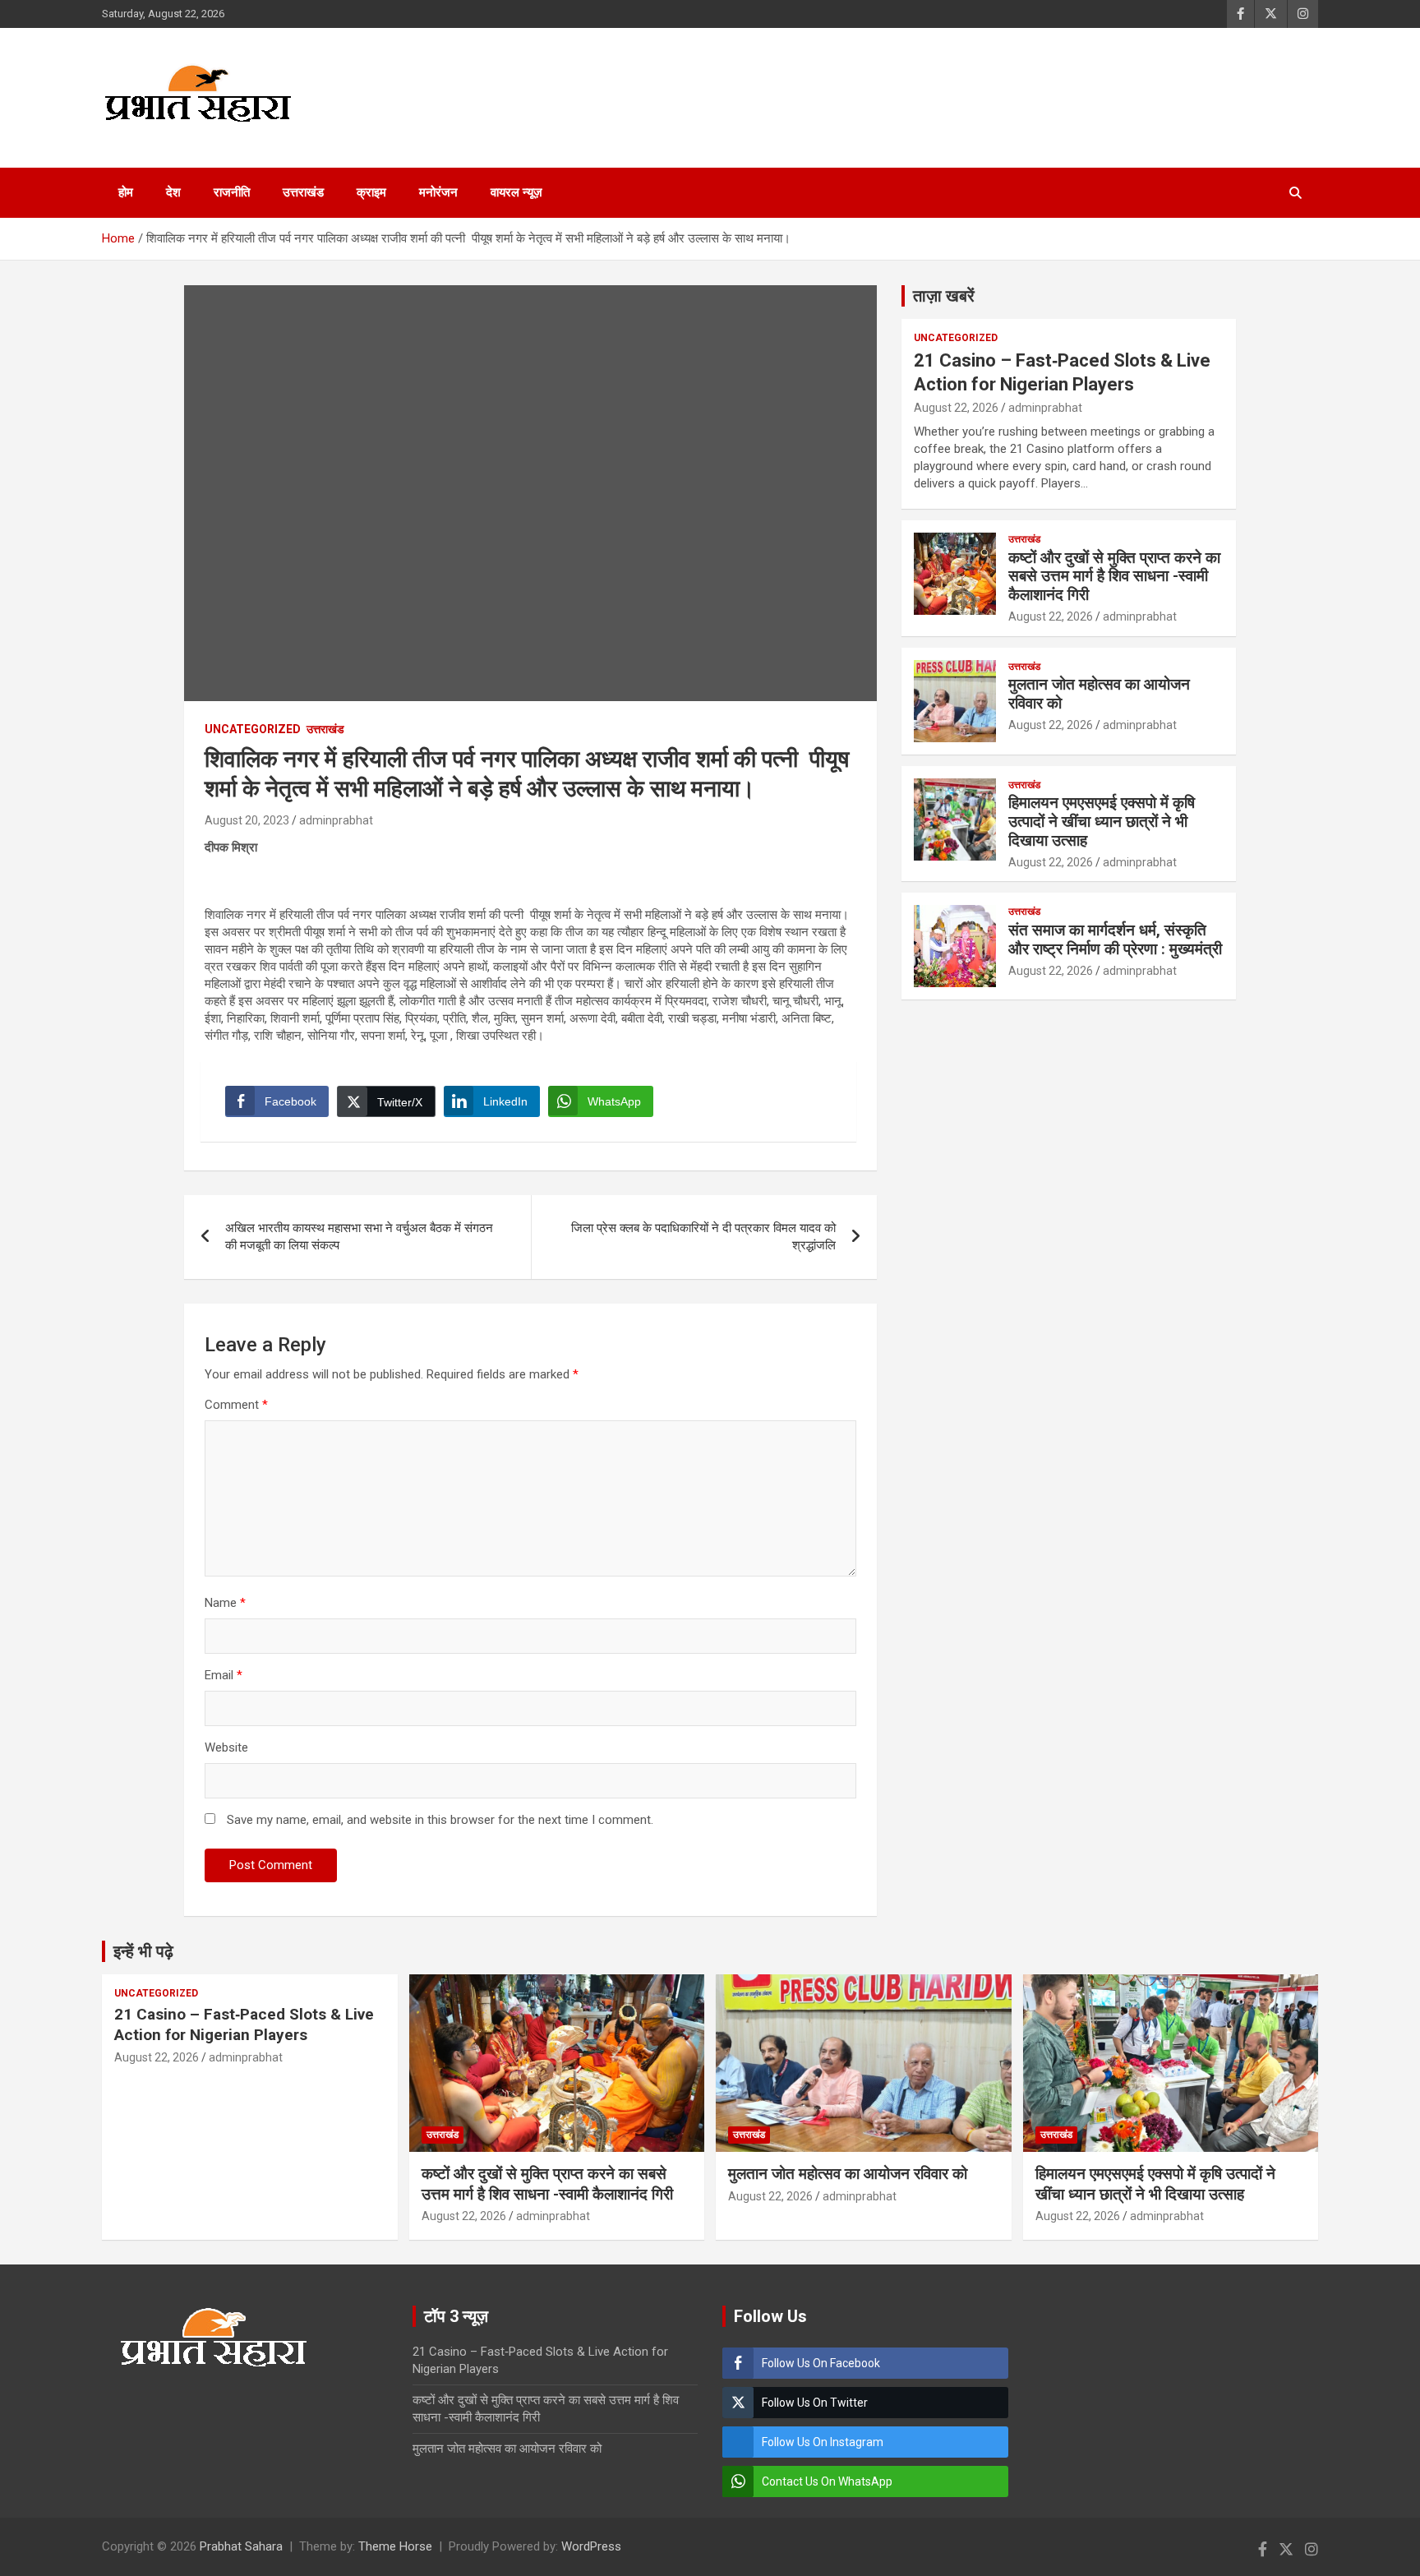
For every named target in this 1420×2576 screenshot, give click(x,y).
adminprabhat (336, 820)
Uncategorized (253, 729)
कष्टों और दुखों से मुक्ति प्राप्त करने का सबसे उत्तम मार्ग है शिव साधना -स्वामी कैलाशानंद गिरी (1114, 577)
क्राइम (371, 192)
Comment (236, 1405)
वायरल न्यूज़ (516, 192)
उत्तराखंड (303, 192)
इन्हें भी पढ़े (143, 1951)
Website (226, 1747)
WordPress (591, 2546)
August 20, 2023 (247, 820)
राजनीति (232, 192)
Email (224, 1675)
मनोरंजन (438, 192)
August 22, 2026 (956, 408)
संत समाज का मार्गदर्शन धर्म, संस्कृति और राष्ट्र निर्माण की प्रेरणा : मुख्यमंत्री (1115, 939)
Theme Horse (395, 2546)
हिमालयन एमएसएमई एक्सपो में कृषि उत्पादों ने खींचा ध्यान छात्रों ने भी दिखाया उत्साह (1102, 822)
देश (173, 192)
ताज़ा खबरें (944, 296)
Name (225, 1603)
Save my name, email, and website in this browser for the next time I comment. (440, 1820)
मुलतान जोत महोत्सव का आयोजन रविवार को (1099, 694)
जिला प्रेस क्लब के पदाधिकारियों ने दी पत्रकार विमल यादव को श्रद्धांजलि (703, 1237)
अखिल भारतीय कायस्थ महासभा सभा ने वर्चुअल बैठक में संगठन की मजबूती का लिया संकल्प (359, 1237)
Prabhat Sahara (241, 2546)
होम (126, 192)
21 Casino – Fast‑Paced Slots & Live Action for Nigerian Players (244, 2024)
